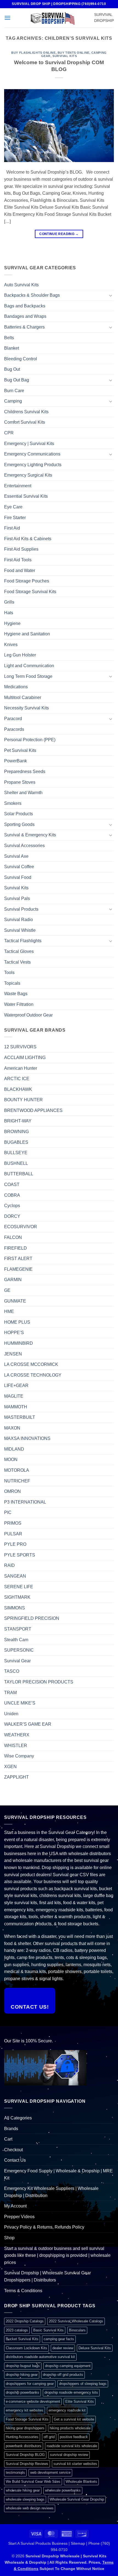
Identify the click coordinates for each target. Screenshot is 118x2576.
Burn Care (14, 391)
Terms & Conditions (23, 2291)
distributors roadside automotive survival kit (40, 2357)
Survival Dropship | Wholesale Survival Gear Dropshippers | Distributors (47, 2276)
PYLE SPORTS (20, 1555)
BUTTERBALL (19, 1174)
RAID (9, 1565)
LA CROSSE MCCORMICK (31, 1364)
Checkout (13, 2150)
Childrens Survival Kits (26, 412)
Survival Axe (16, 856)
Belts (9, 338)
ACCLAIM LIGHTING (25, 1058)
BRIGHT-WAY (18, 1121)
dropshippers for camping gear (30, 2384)
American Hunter (21, 1068)
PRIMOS (13, 1523)
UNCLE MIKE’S (20, 1703)
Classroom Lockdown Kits (26, 2348)
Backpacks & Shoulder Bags (32, 295)
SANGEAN (15, 1576)
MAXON (12, 1428)
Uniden (11, 1714)
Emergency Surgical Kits (28, 475)
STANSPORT (18, 1629)
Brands (11, 2129)
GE (7, 1290)
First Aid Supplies (21, 549)
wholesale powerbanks (63, 2490)
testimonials (15, 2472)
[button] (7, 18)
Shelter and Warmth (23, 793)
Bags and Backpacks (25, 306)
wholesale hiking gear (23, 2490)
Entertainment (18, 486)
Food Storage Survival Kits (30, 592)
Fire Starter (15, 518)
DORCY (12, 1216)
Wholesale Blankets (81, 2482)
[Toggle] (111, 295)
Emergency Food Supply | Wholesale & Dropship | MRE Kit (58, 2174)
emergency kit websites (25, 2410)
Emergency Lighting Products (33, 465)
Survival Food (18, 877)
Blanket (12, 348)
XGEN (10, 1767)
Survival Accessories (24, 846)
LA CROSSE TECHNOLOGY (33, 1375)
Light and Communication (29, 666)
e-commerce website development (33, 2401)
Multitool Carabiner (23, 697)
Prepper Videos (19, 2217)
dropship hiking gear (22, 2375)
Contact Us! (30, 2007)
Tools (9, 973)
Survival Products (21, 909)
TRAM (10, 1693)
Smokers (13, 803)
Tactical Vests (17, 962)
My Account (15, 2206)
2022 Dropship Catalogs (25, 2321)
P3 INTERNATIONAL (25, 1502)
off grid (49, 2437)
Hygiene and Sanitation (27, 634)
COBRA (12, 1195)
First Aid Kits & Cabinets (28, 539)
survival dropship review (69, 2455)
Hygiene (12, 623)
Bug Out (12, 369)
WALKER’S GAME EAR (28, 1724)
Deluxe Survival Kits (95, 2348)
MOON (11, 1460)
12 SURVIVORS (20, 1047)
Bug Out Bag (17, 380)
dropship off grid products (63, 2375)
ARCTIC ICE (17, 1079)
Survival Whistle (20, 930)
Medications (16, 687)
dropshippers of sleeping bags (83, 2384)
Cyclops (12, 1206)
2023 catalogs (17, 2330)
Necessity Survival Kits (26, 708)
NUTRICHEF (17, 1481)
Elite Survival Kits (80, 2401)
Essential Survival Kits (26, 496)
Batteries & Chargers (24, 327)
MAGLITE (14, 1396)
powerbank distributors (24, 2446)
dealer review (63, 2348)
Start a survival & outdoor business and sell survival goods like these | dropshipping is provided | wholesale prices (57, 2255)
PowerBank (16, 761)
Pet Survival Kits (20, 750)
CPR (9, 433)
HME (9, 1311)
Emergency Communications (32, 454)
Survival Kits (65, 56)
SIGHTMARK (17, 1597)
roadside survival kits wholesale (72, 2446)
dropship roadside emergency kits (71, 2392)
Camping (13, 401)
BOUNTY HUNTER (23, 1100)
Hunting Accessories (22, 2437)
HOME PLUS (17, 1322)
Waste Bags (16, 994)
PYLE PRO (15, 1544)
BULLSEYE (16, 1153)
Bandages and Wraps (25, 316)
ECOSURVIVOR (21, 1227)
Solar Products (19, 814)
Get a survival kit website (74, 2419)
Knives (11, 645)
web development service (50, 2472)
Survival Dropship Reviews (27, 2464)
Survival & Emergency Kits (30, 835)
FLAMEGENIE (18, 1269)
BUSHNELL (16, 1163)
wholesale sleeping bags (25, 2499)
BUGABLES (16, 1142)
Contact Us (15, 2160)
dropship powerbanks (23, 2392)
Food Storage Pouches (27, 581)
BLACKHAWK (18, 1089)
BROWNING (16, 1132)
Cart (8, 2139)
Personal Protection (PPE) (30, 740)
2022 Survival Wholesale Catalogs (76, 2321)
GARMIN (13, 1280)
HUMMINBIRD (19, 1343)
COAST (12, 1184)
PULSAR (13, 1534)
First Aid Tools (18, 560)
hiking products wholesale (70, 2428)
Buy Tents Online (74, 53)
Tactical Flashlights (23, 941)
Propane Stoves (20, 782)
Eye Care (13, 507)
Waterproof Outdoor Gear (28, 1015)
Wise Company (19, 1756)
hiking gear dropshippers (25, 2428)
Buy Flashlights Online (33, 53)
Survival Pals (17, 898)
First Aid (12, 528)
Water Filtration (19, 1004)
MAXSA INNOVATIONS (27, 1438)
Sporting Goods (19, 824)
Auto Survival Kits (21, 285)
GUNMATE (15, 1301)
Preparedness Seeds (25, 772)
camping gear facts (59, 2339)
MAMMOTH (16, 1407)
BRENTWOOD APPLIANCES (33, 1110)
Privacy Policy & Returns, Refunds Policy (44, 2227)
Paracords (14, 729)
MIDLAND (14, 1449)
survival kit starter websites (75, 2464)
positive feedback (74, 2437)
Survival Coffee (19, 867)
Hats (9, 613)
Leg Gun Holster (20, 655)
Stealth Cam (16, 1640)
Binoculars (77, 2330)
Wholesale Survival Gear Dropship (77, 2499)
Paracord (13, 719)
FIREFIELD (16, 1248)
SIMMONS (15, 1608)
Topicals (12, 983)
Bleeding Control (21, 359)
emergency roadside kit (67, 2410)
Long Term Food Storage (28, 676)
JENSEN (13, 1354)
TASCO (12, 1671)
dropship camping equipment (68, 2366)
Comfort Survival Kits (25, 422)
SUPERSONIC (19, 1650)
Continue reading (59, 234)
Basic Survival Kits (48, 2330)
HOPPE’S (14, 1333)
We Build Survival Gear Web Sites (33, 2482)
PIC (8, 1512)
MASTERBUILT (20, 1417)
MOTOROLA (17, 1470)
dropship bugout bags (23, 2366)
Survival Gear (17, 1661)
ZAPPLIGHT (16, 1777)
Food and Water (20, 571)
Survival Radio (19, 920)
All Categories (18, 2118)
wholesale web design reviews (30, 2508)
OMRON (12, 1491)
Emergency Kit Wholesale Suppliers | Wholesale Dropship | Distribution (51, 2192)
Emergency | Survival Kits (29, 444)
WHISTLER (16, 1746)
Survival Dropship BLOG (25, 2455)
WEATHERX (17, 1735)
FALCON (13, 1237)
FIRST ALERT (18, 1259)
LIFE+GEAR (16, 1385)
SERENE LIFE (19, 1587)
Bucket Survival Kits (22, 2339)
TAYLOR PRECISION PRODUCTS (39, 1682)
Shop (9, 2238)
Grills (9, 602)
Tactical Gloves (19, 951)
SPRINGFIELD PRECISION (32, 1618)
